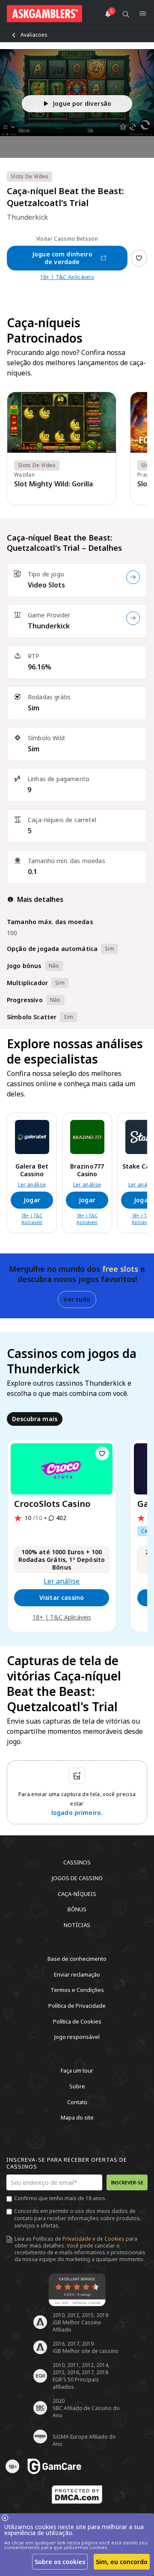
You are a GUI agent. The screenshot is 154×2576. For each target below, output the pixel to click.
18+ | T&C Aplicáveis (67, 277)
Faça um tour (77, 2070)
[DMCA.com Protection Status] (77, 2495)
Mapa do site (77, 2117)
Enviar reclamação (77, 1974)
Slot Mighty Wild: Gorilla (53, 484)
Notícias (77, 1925)
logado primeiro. (77, 1813)
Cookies (114, 2239)
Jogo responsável (77, 2037)
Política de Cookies (77, 2021)
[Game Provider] (133, 618)
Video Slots (46, 585)
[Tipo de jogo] (133, 577)
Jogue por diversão (82, 103)
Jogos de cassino (77, 1878)
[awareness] (54, 2466)
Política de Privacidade (77, 2006)
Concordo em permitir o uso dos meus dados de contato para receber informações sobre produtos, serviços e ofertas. (78, 2218)
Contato (77, 2102)
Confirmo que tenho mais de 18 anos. (60, 2198)
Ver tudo (77, 1299)
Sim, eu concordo (122, 2562)
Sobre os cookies (60, 2562)
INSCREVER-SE (127, 2182)
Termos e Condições (77, 1990)
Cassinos (77, 1862)
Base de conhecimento (77, 1959)
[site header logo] (44, 14)
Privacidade (77, 2239)
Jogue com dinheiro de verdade (62, 258)
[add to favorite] (102, 1454)
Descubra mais (35, 1419)
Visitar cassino (62, 1598)
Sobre (77, 2086)
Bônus (77, 1909)
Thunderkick (49, 626)
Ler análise (32, 1185)
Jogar (32, 1200)
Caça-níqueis (77, 1893)
